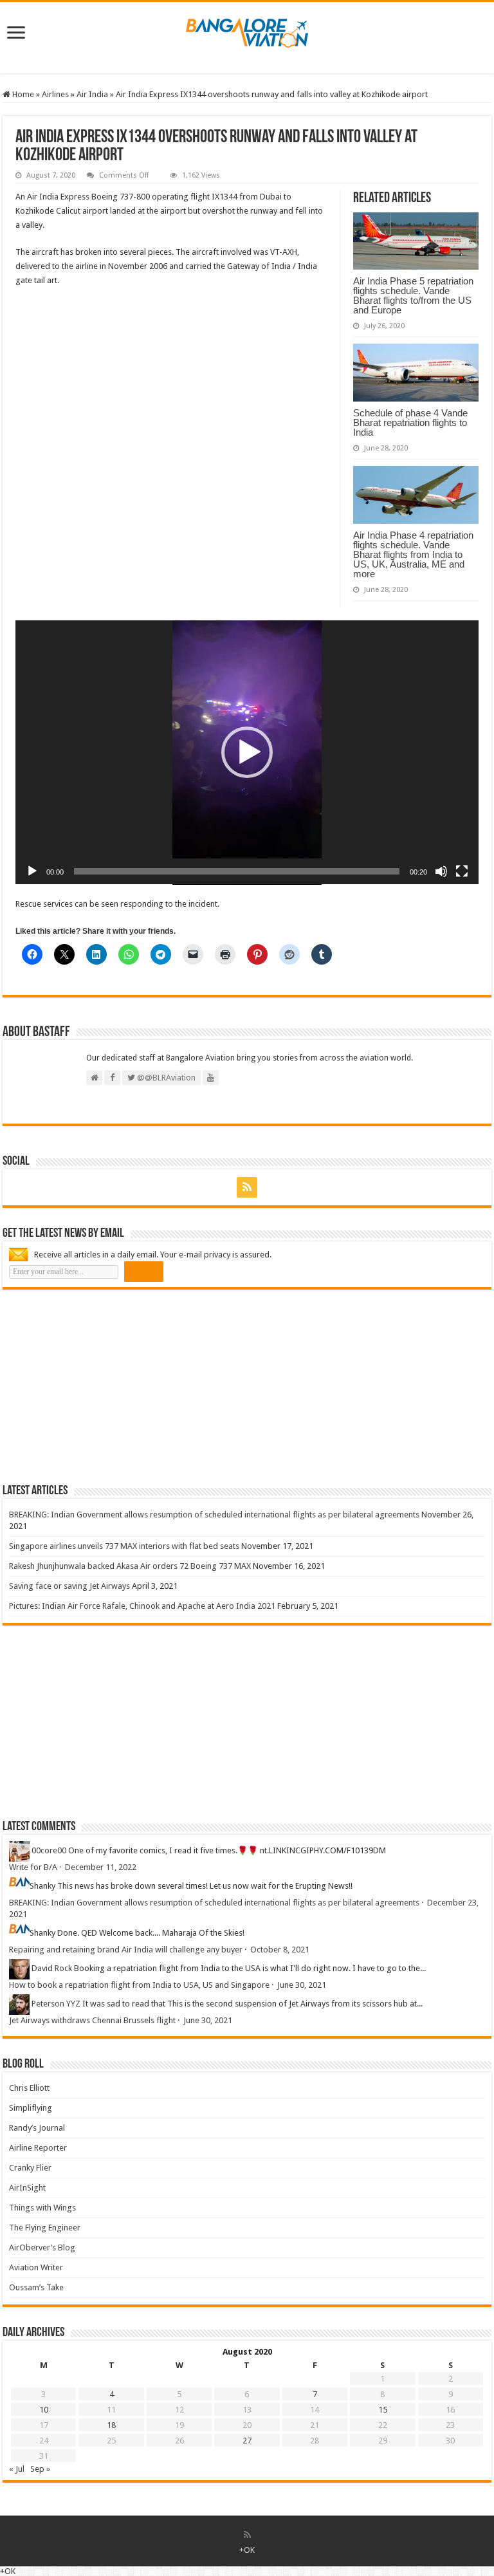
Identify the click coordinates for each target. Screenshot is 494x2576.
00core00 (49, 1850)
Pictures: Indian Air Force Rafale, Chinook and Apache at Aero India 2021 (142, 1606)
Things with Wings (42, 2208)
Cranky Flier (30, 2168)
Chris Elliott (29, 2088)
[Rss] (247, 1187)
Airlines (55, 94)
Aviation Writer (36, 2267)
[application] (247, 753)
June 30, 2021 (302, 1985)
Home (22, 94)
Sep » (40, 2469)
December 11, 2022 (101, 1867)
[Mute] (441, 871)
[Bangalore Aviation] (247, 30)
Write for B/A (33, 1867)
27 (247, 2441)
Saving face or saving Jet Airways (69, 1586)
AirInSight (27, 2188)
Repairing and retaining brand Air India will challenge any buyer (126, 1950)
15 (383, 2410)
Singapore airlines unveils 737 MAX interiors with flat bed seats (124, 1546)
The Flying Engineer (45, 2228)
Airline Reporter (38, 2148)
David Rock (52, 1968)
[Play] (32, 871)
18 (111, 2425)
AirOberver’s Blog (42, 2247)
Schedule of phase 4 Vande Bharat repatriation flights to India (410, 422)
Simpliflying (31, 2108)
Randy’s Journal (37, 2128)
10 (44, 2410)
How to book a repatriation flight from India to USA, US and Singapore (139, 1985)
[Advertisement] (99, 1386)
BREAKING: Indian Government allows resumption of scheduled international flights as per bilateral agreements (214, 1515)
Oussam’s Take (36, 2287)
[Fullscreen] (462, 871)
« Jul (17, 2469)
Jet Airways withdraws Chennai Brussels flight (92, 2020)
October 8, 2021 (280, 1950)
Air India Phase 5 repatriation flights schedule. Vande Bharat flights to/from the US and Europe (413, 295)
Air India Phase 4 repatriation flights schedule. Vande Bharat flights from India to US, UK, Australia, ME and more (413, 554)
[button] (247, 752)
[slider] (237, 871)
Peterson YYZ (56, 2004)
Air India (92, 94)
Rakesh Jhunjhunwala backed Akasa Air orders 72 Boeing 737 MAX (130, 1566)
